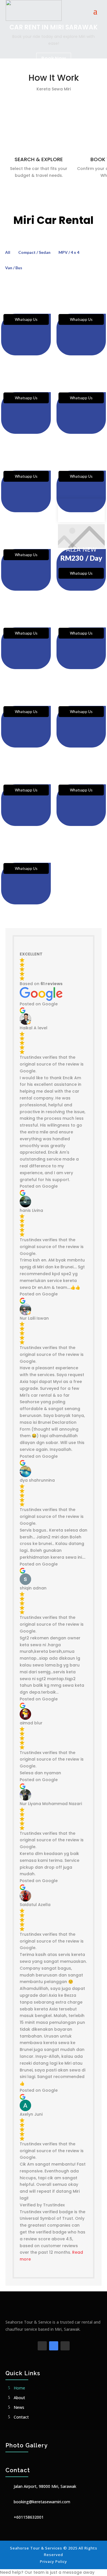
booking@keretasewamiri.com (42, 2502)
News (19, 2407)
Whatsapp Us (26, 319)
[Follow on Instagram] (65, 2346)
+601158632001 (29, 2517)
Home (19, 2388)
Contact (21, 2417)
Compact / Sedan (34, 252)
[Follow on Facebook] (42, 2346)
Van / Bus (14, 268)
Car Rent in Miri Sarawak (53, 27)
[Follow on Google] (54, 2346)
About (19, 2398)
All (8, 252)
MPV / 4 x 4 (69, 252)
